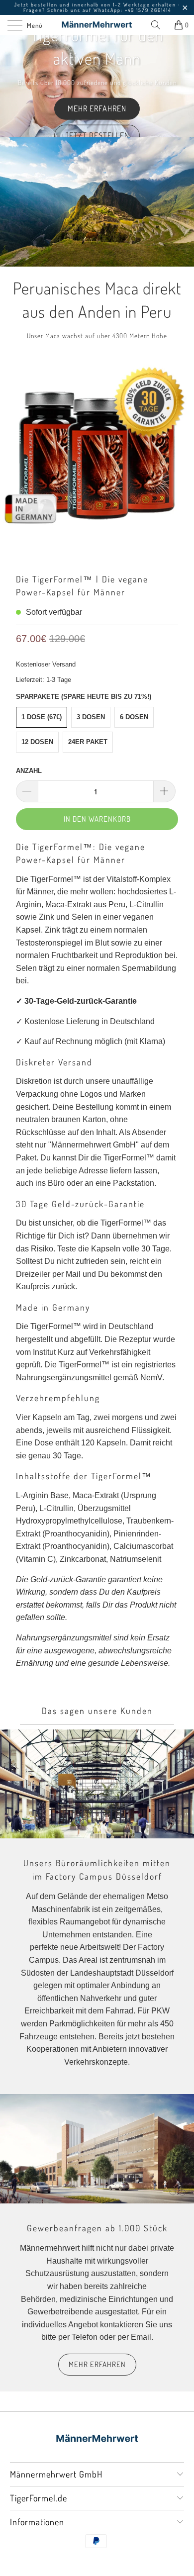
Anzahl (29, 771)
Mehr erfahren (97, 108)
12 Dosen (37, 742)
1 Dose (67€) (42, 717)
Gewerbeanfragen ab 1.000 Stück (97, 2228)
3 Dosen (91, 717)
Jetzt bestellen (97, 135)
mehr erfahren (97, 2364)
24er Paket (88, 742)
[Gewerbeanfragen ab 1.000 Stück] (97, 2148)
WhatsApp (107, 10)
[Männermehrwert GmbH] (97, 25)
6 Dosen (134, 717)
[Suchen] (159, 25)
